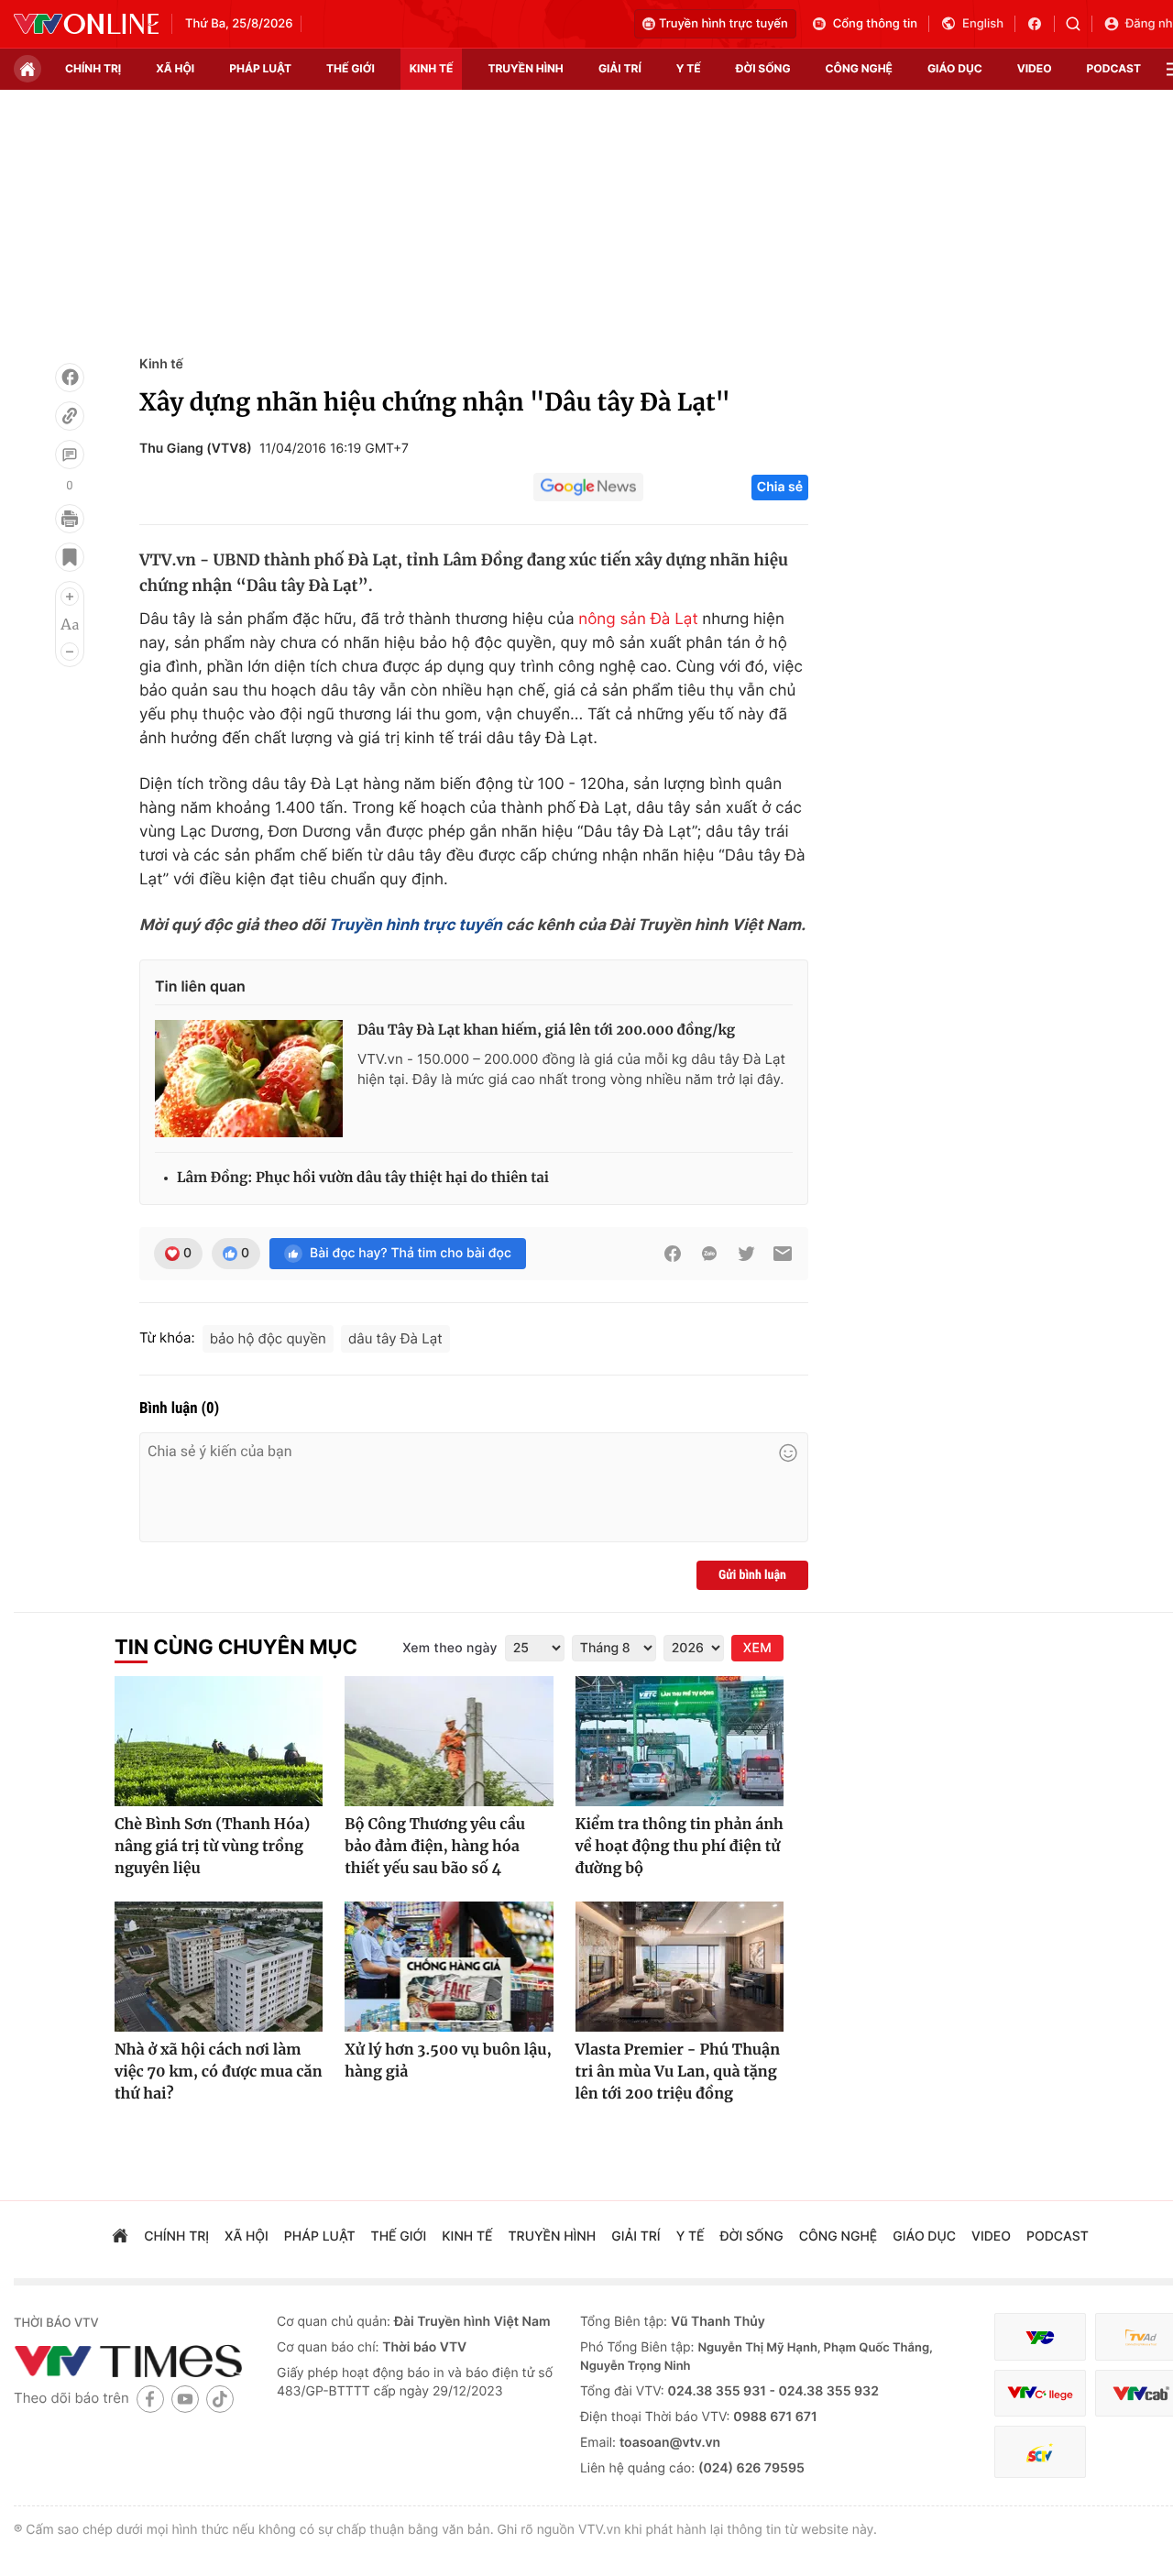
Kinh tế (161, 364)
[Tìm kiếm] (1079, 24)
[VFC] (1040, 2337)
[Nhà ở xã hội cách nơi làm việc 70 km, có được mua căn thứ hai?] (219, 1967)
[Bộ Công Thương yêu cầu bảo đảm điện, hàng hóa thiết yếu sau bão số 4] (449, 1741)
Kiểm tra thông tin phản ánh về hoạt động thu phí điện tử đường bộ (680, 1847)
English (983, 24)
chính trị (93, 68)
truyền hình (525, 68)
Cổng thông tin (875, 24)
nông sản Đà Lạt (638, 619)
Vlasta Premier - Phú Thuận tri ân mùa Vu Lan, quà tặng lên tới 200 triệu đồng (678, 2072)
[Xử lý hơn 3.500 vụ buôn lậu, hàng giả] (449, 1967)
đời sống (763, 68)
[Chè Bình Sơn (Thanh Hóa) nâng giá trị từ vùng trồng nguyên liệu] (219, 1741)
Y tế (689, 68)
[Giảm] (70, 652)
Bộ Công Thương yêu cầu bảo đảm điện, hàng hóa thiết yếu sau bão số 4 (435, 1847)
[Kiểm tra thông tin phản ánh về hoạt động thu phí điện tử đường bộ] (680, 1741)
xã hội (175, 68)
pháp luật (260, 68)
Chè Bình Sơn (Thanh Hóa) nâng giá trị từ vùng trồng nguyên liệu (212, 1847)
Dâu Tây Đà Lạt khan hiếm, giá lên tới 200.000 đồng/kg (546, 1030)
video (1035, 68)
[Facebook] (70, 378)
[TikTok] (220, 2399)
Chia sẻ (780, 487)
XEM (757, 1648)
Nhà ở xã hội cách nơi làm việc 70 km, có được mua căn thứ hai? (219, 2072)
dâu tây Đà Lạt (395, 1338)
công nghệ (859, 68)
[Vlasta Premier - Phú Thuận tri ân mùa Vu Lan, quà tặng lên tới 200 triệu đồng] (680, 1967)
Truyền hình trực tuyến (724, 24)
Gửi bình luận (752, 1575)
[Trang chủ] (27, 69)
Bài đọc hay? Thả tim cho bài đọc (411, 1253)
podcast (1114, 68)
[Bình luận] (70, 455)
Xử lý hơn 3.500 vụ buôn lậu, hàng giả (448, 2061)
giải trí (620, 68)
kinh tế (432, 68)
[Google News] (588, 488)
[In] (70, 519)
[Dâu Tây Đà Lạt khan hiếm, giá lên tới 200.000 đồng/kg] (249, 1079)
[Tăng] (70, 597)
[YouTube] (185, 2399)
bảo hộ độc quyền (268, 1338)
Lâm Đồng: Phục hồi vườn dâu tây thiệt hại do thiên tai (363, 1178)
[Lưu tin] (70, 557)
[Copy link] (70, 416)
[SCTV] (1040, 2452)
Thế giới (351, 68)
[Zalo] (709, 1254)
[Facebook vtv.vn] (1041, 24)
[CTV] (1040, 2393)
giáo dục (955, 68)
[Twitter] (746, 1254)
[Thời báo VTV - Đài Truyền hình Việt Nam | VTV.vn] (86, 24)
